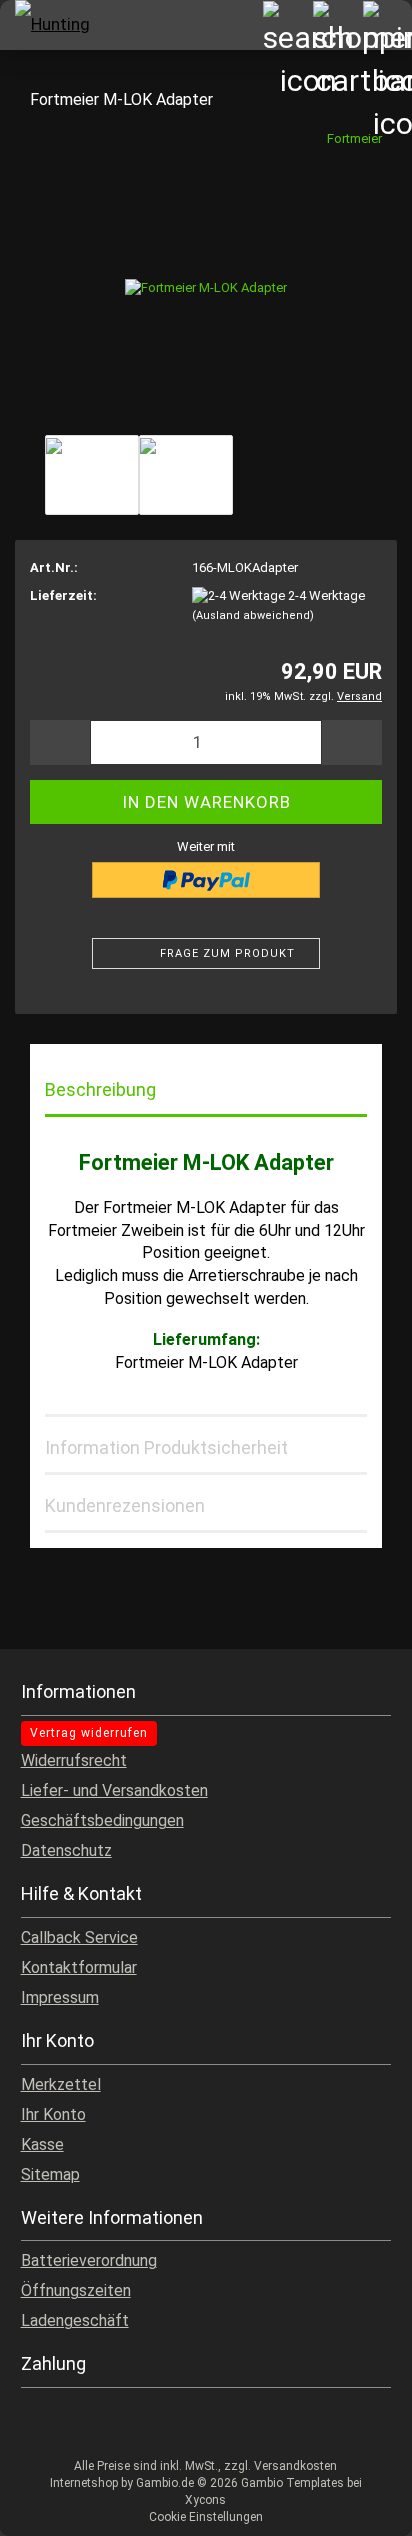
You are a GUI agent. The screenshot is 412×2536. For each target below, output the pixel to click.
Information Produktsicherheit (166, 1447)
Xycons (205, 2500)
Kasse (42, 2144)
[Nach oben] (357, 2506)
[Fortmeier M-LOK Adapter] (206, 278)
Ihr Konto (53, 2114)
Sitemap (50, 2174)
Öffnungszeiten (76, 2290)
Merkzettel (61, 2084)
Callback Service (79, 1937)
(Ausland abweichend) (253, 615)
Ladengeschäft (75, 2320)
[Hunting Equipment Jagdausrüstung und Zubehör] (50, 25)
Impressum (60, 1997)
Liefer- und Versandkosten (114, 1790)
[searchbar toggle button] (287, 25)
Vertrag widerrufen (89, 1733)
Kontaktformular (79, 1967)
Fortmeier (354, 138)
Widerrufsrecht (74, 1760)
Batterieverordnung (89, 2260)
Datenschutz (66, 1850)
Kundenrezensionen (125, 1505)
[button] (60, 742)
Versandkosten (295, 2466)
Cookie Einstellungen (206, 2517)
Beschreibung (100, 1089)
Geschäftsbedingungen (102, 1820)
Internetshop (84, 2483)
